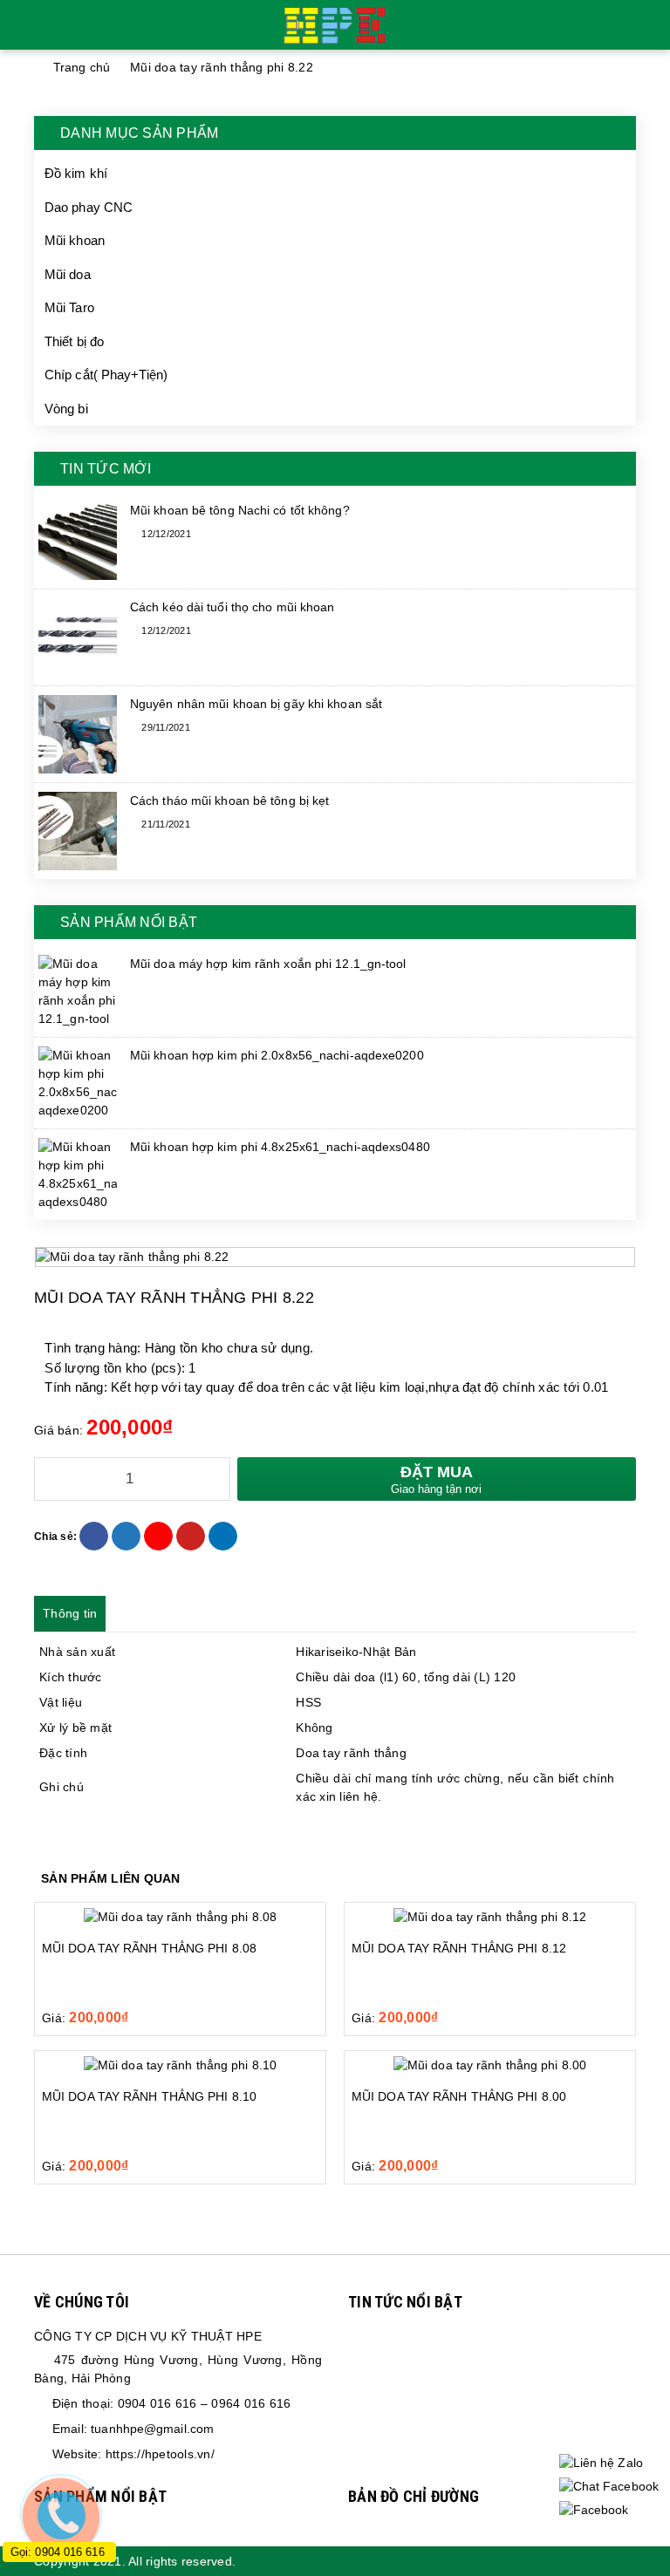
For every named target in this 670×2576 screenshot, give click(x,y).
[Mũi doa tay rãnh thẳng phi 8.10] (180, 2065)
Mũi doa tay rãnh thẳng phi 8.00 (459, 2096)
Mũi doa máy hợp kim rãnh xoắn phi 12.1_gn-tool (268, 964)
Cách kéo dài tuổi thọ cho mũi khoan (232, 607)
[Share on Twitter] (126, 1536)
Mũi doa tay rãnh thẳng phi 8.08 (149, 1948)
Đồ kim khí (76, 173)
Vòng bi (66, 409)
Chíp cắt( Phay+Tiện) (106, 375)
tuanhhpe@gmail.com (152, 2429)
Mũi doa (68, 274)
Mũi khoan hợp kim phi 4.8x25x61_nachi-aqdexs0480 (280, 1147)
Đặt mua (436, 1479)
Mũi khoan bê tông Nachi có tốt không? (240, 510)
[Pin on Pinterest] (191, 1536)
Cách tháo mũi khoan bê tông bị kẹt (229, 801)
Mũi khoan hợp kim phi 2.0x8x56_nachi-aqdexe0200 (277, 1055)
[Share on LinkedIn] (223, 1536)
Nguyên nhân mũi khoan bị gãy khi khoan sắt (256, 704)
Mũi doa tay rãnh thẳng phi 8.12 (459, 1948)
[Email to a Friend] (158, 1536)
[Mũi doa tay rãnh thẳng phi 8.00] (490, 2065)
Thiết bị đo (74, 341)
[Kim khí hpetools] (335, 24)
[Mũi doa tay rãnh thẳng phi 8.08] (180, 1917)
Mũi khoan (75, 240)
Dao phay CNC (89, 207)
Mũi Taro (69, 307)
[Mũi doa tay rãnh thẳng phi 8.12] (490, 1917)
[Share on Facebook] (94, 1536)
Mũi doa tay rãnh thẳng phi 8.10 (149, 2096)
